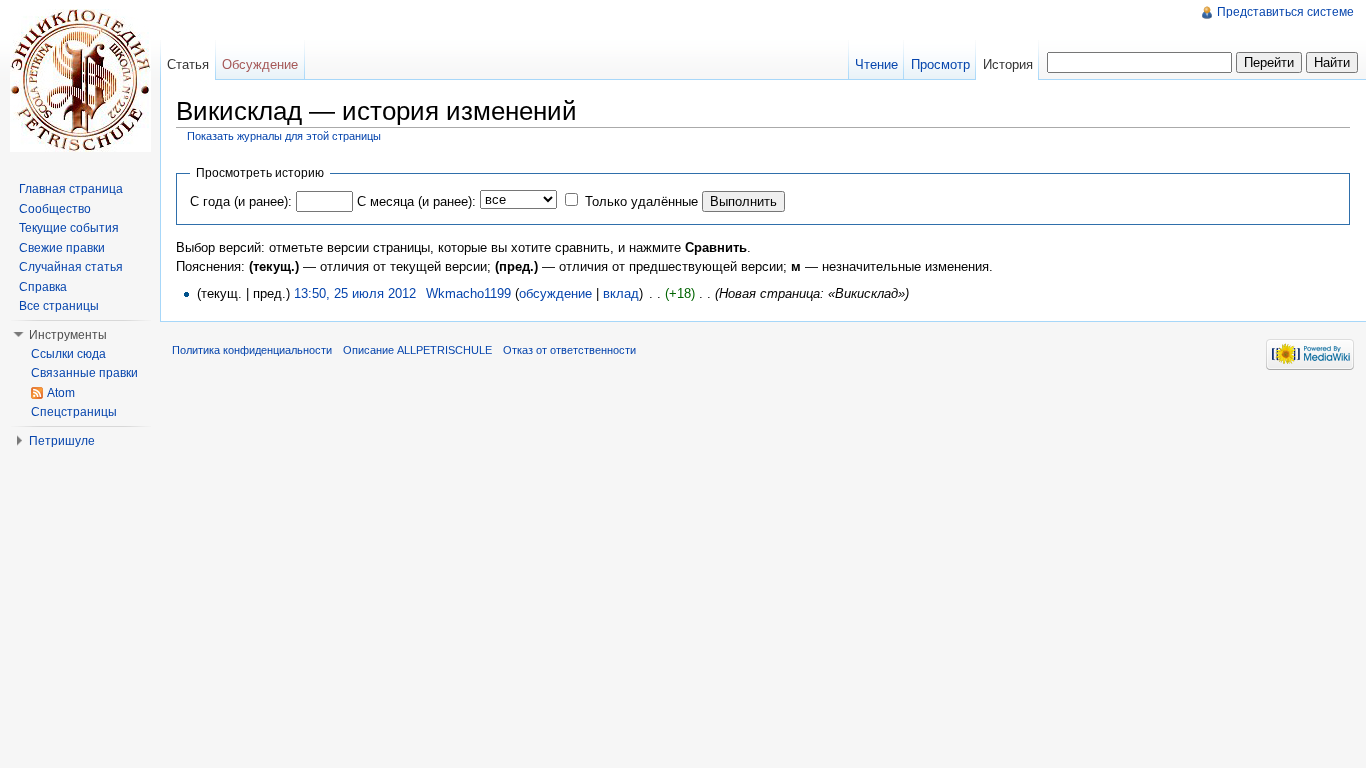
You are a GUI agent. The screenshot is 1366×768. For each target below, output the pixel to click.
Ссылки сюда (68, 354)
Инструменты (68, 335)
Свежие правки (62, 248)
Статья (188, 64)
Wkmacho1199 (468, 293)
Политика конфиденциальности (252, 350)
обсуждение (555, 293)
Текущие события (69, 228)
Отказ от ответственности (569, 350)
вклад (621, 293)
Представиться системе (1285, 12)
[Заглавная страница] (80, 80)
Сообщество (55, 209)
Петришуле (62, 441)
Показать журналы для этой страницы (284, 136)
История (1008, 64)
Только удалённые (641, 201)
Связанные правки (84, 373)
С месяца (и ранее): (416, 201)
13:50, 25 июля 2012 (355, 293)
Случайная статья (71, 267)
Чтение (876, 64)
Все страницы (59, 306)
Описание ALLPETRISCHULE (417, 350)
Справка (43, 287)
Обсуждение (260, 64)
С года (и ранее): (241, 201)
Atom (61, 393)
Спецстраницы (74, 412)
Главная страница (71, 189)
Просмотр (940, 64)
